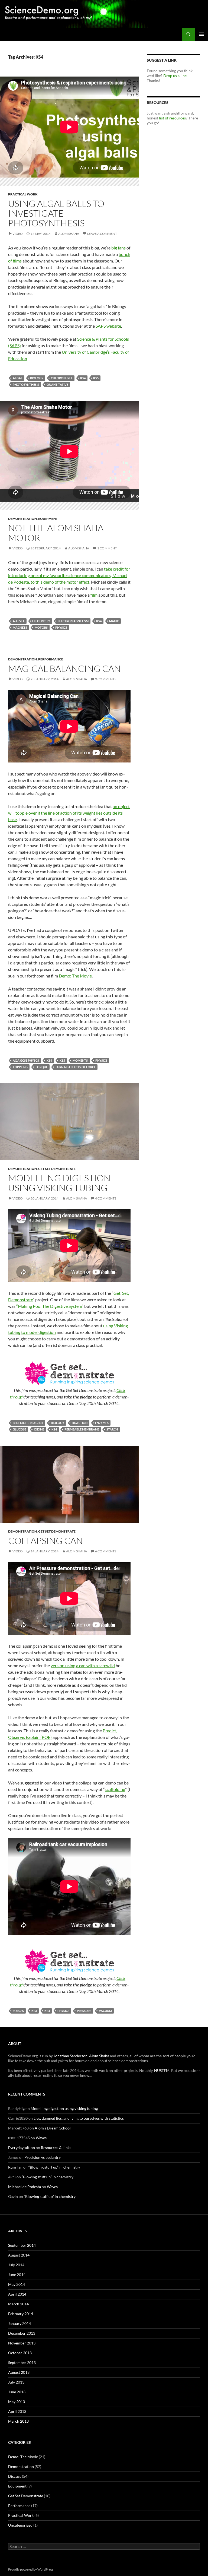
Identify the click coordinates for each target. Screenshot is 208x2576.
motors (41, 627)
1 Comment (107, 548)
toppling (20, 1067)
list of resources (172, 118)
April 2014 (17, 2294)
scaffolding (115, 1789)
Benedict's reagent (28, 1423)
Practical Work (23, 194)
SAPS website (108, 326)
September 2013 (22, 2363)
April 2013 (17, 2411)
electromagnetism (73, 621)
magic (114, 621)
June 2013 (17, 2392)
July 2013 (16, 2382)
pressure (84, 2011)
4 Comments (106, 1198)
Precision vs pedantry (43, 2157)
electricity (41, 621)
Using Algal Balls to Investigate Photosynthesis (56, 213)
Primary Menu (201, 34)
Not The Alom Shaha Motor (56, 533)
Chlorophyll (62, 378)
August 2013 (19, 2372)
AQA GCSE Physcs (26, 1060)
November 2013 (22, 2343)
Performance (51, 659)
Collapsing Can (45, 1541)
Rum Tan (15, 2167)
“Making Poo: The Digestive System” (50, 1306)
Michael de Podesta (25, 2187)
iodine (39, 1429)
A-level (19, 621)
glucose (19, 1429)
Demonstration (22, 519)
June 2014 (17, 2275)
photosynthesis (26, 384)
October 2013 (20, 2353)
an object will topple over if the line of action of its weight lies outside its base (69, 813)
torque (41, 1067)
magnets (20, 627)
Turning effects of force (75, 1067)
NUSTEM (162, 2070)
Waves (41, 2138)
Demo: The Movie (75, 976)
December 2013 (22, 2333)
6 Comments (106, 1551)
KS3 (34, 2011)
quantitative (57, 384)
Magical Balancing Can (64, 668)
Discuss (15, 2476)
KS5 (96, 378)
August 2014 (19, 2255)
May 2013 (17, 2402)
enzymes (102, 1423)
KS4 (83, 378)
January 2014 (19, 2323)
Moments (80, 1060)
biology (37, 378)
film (94, 595)
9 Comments (106, 679)
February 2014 (21, 2314)
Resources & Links (56, 2148)
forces (18, 2011)
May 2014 (17, 2284)
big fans (118, 248)
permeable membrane (82, 1429)
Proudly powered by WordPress (31, 2569)
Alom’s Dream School (53, 2128)
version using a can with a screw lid (83, 1665)
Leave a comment (102, 234)
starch (112, 1429)
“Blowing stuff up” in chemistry (54, 2167)
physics (61, 627)
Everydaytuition (22, 2148)
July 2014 (16, 2265)
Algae (18, 378)
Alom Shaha (69, 234)
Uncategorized (20, 2525)
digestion (80, 1423)
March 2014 (18, 2304)
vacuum (105, 2011)
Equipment (48, 519)
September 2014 (22, 2245)
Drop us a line (175, 76)
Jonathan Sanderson (71, 2056)
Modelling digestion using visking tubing (59, 1183)
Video (18, 234)
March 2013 (18, 2421)
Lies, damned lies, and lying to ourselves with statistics (79, 2118)
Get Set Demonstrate (57, 1169)
